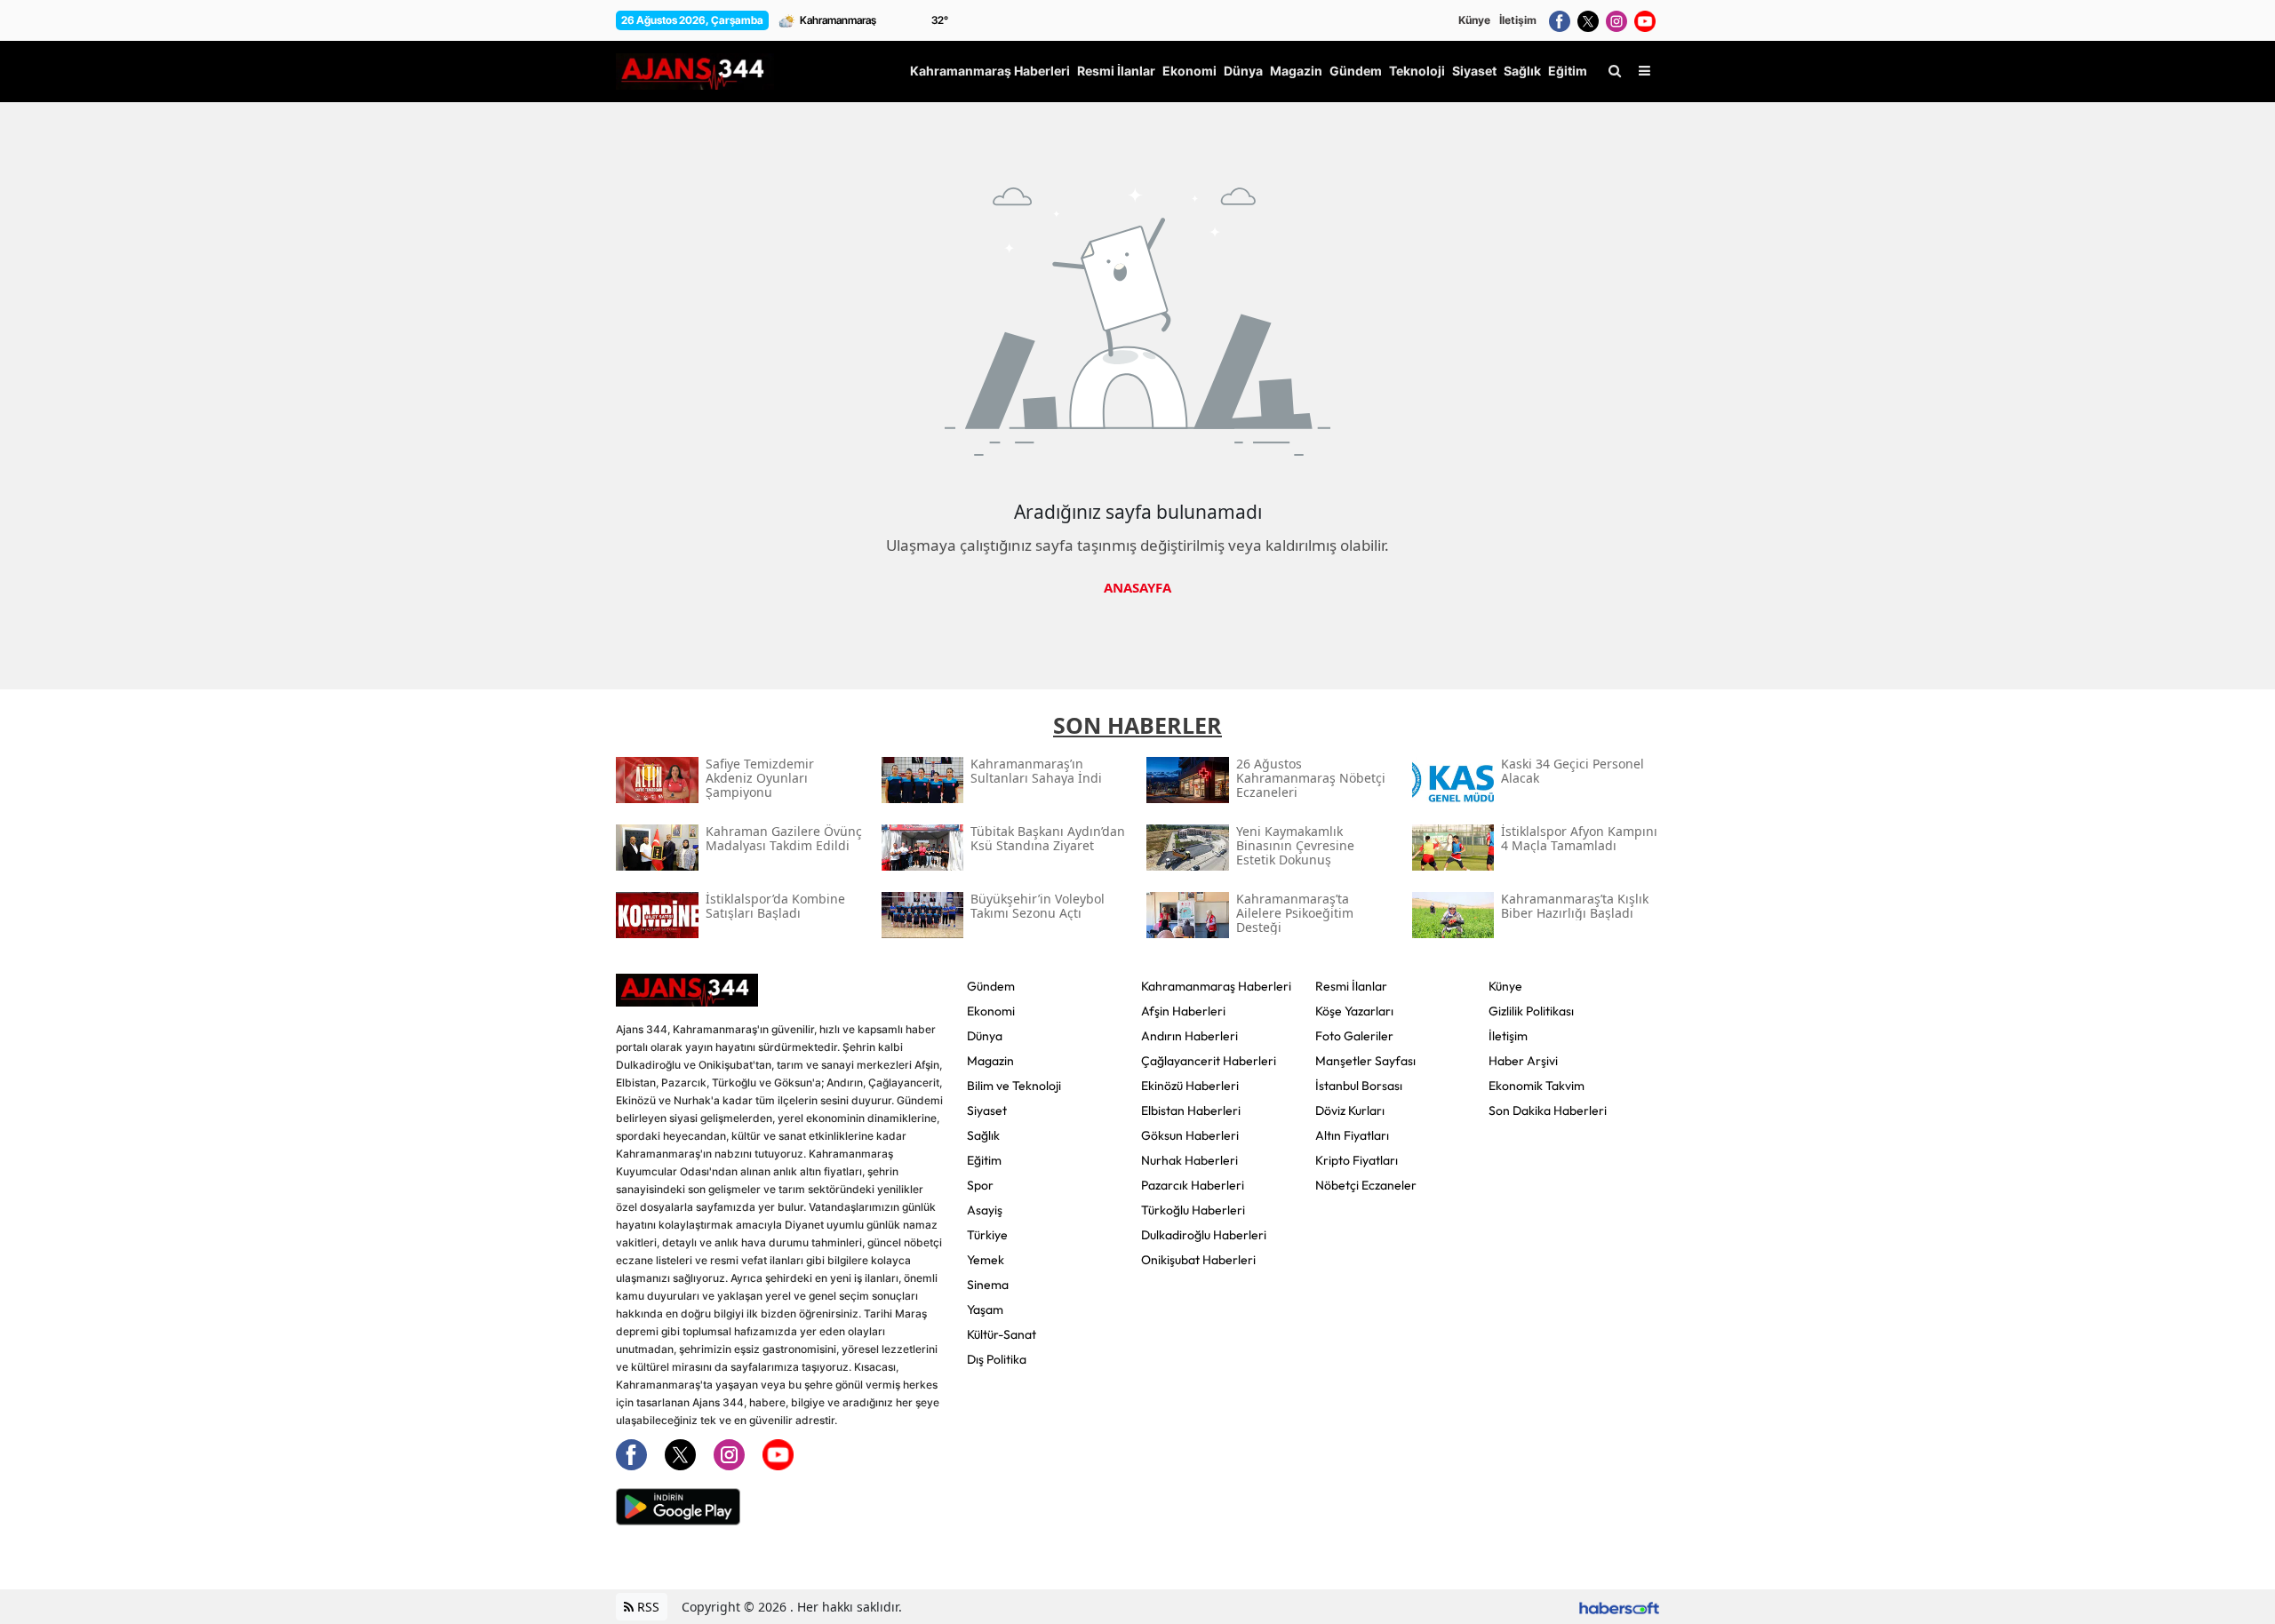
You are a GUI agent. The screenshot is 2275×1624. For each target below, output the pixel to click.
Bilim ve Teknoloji (1014, 1086)
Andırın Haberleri (1189, 1036)
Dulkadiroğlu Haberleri (1204, 1235)
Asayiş (985, 1210)
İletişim (1518, 20)
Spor (980, 1185)
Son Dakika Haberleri (1548, 1111)
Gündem (991, 986)
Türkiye (987, 1235)
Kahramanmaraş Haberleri (1216, 986)
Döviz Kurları (1350, 1111)
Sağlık (983, 1135)
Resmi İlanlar (1351, 986)
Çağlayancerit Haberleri (1209, 1061)
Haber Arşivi (1523, 1061)
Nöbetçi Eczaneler (1366, 1185)
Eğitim (984, 1160)
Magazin (990, 1061)
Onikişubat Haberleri (1198, 1260)
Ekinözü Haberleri (1190, 1086)
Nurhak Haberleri (1189, 1160)
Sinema (988, 1285)
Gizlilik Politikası (1531, 1011)
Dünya (985, 1036)
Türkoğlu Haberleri (1193, 1210)
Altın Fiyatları (1352, 1135)
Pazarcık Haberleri (1193, 1185)
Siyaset (987, 1111)
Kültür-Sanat (1002, 1334)
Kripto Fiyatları (1357, 1160)
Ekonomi (991, 1011)
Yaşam (985, 1310)
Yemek (986, 1260)
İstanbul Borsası (1359, 1086)
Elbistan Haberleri (1191, 1111)
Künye (1474, 20)
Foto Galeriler (1354, 1036)
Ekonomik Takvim (1537, 1086)
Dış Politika (997, 1359)
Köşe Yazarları (1354, 1011)
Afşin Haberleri (1183, 1011)
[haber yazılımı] (1619, 1607)
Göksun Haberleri (1190, 1135)
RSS (647, 1607)
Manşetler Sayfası (1365, 1061)
